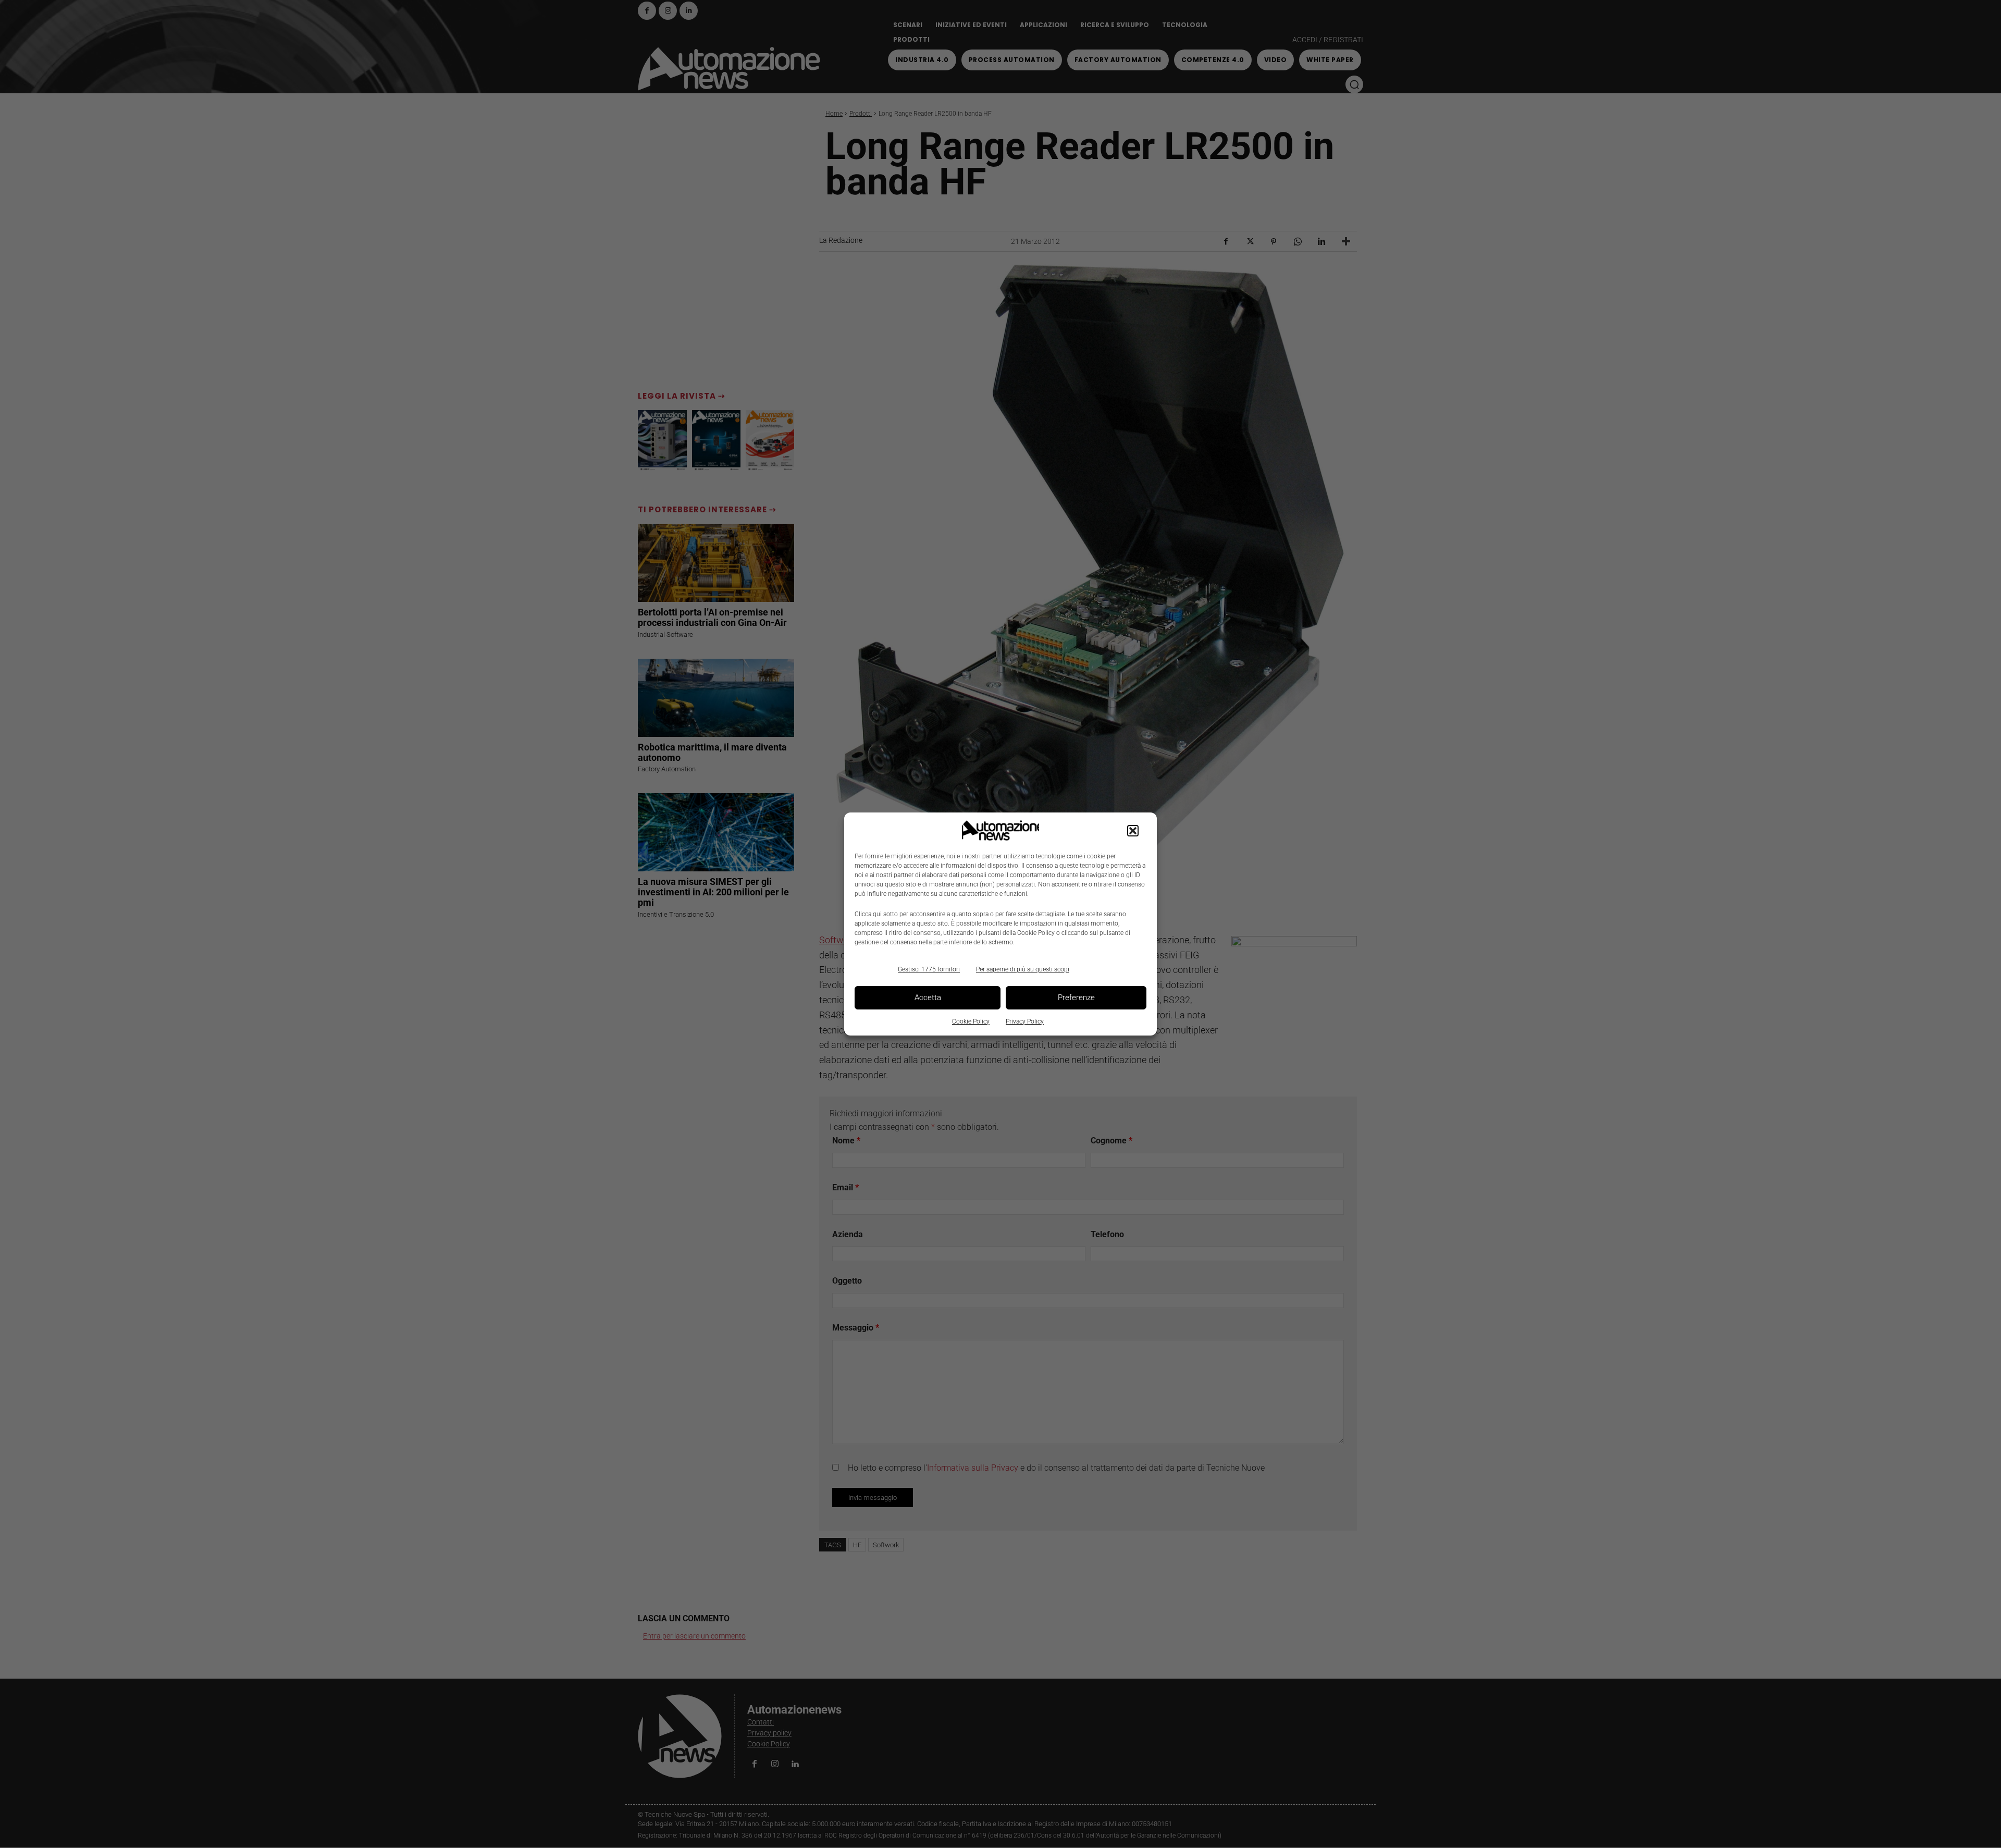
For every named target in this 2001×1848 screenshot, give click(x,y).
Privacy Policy (1025, 1021)
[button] (1133, 831)
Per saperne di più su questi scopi (1023, 969)
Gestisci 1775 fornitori (929, 969)
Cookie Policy (971, 1021)
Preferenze (1076, 997)
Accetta (928, 997)
